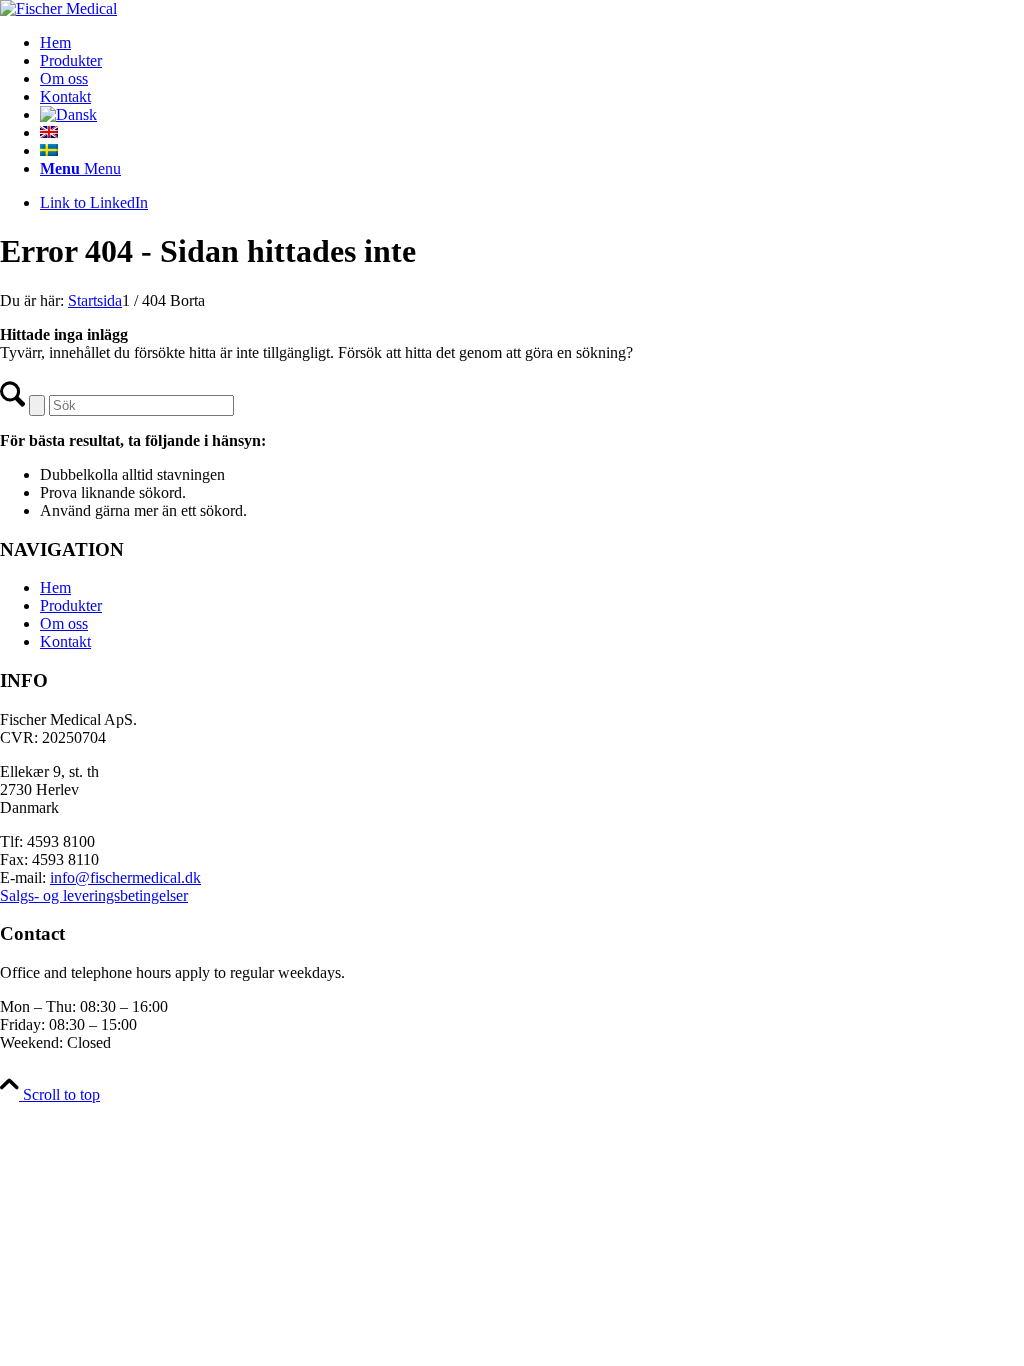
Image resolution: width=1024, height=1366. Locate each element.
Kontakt (65, 641)
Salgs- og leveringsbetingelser (94, 895)
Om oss (64, 623)
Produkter (71, 605)
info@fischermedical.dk (125, 877)
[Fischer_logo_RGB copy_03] (58, 8)
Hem (55, 587)
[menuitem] (532, 43)
